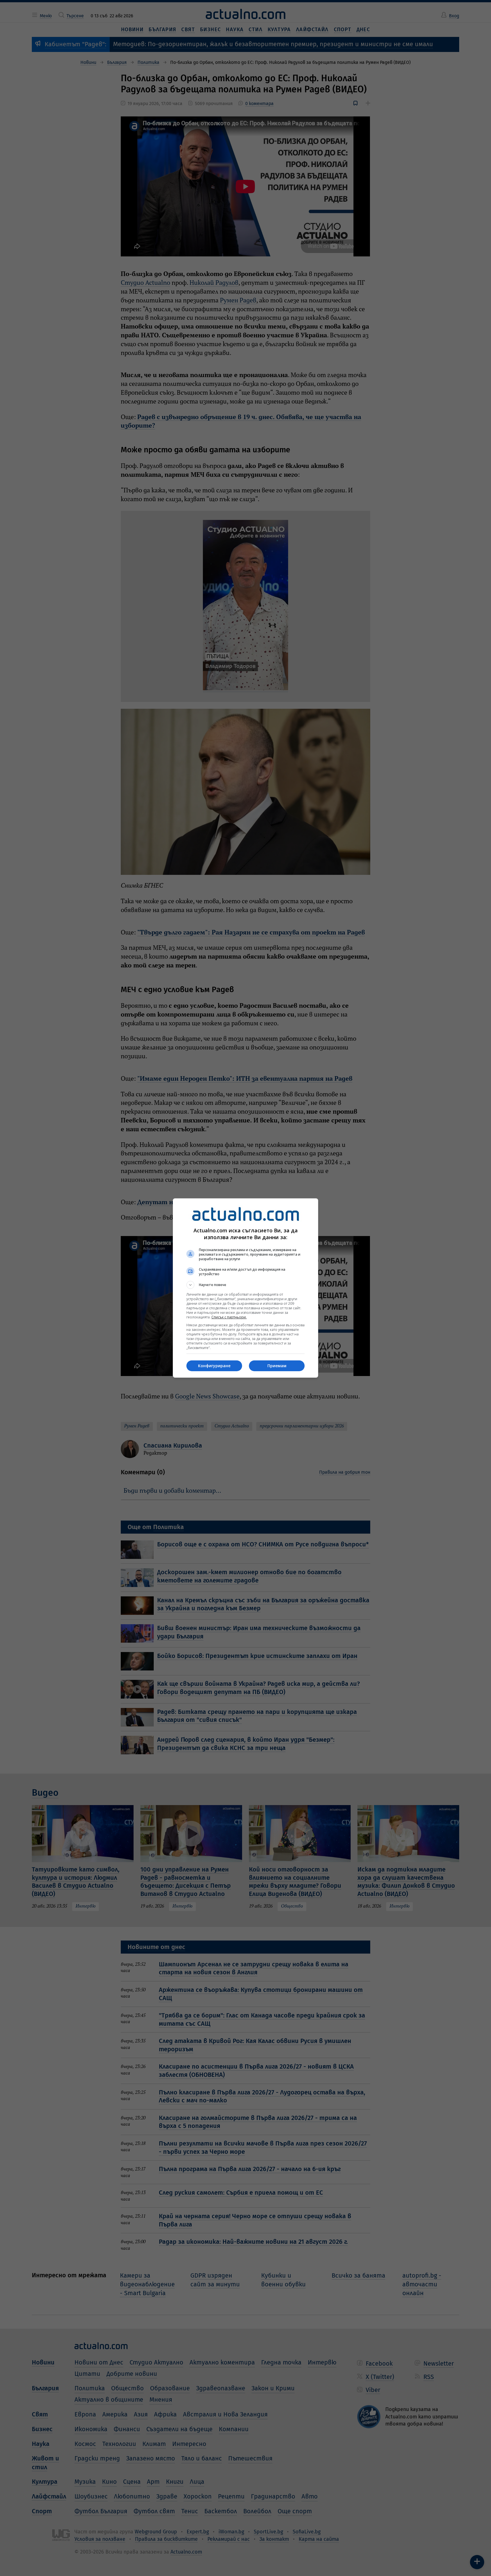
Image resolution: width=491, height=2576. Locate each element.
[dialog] (246, 1288)
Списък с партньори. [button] (229, 1317)
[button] (246, 1285)
